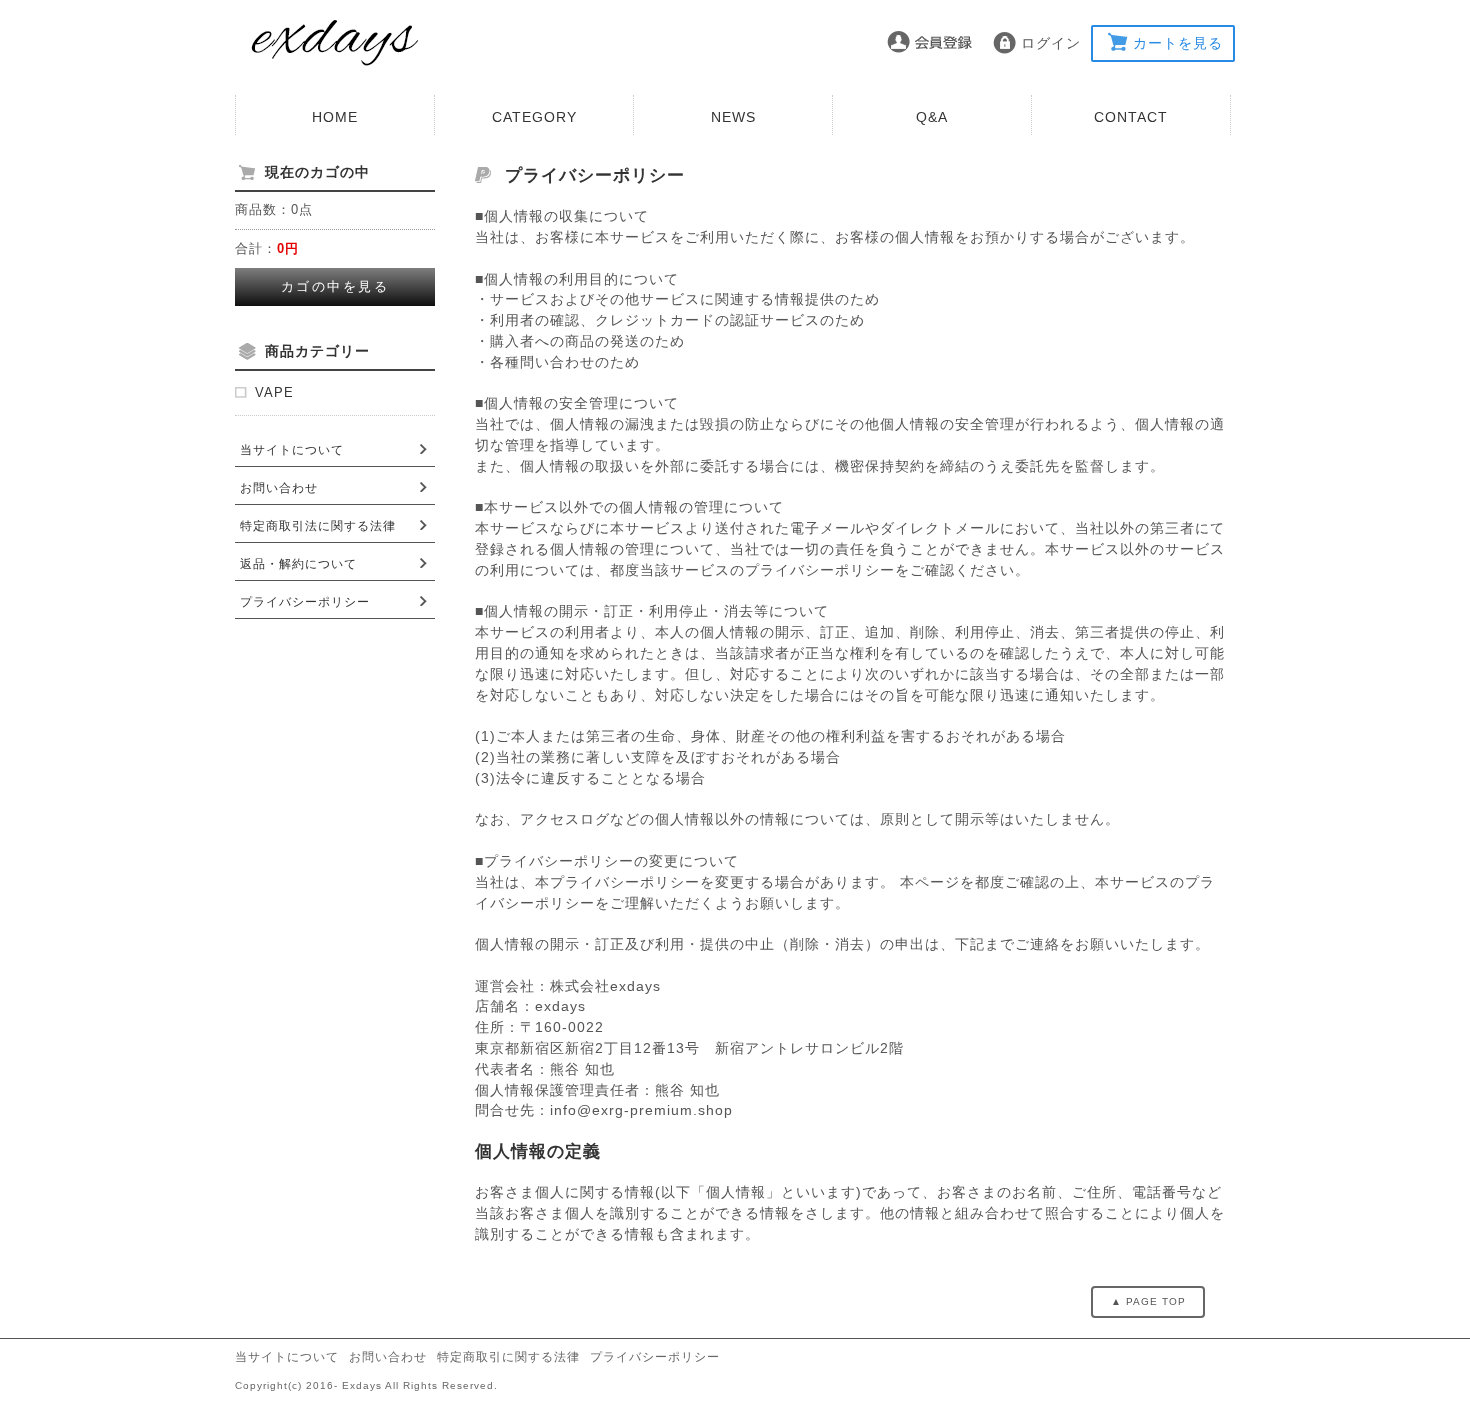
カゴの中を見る (335, 286)
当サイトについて (292, 450)
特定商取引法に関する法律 (318, 526)
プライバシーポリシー (305, 602)
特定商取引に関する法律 (508, 1357)
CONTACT (1131, 117)
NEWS (733, 117)
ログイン (1051, 43)
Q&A (932, 117)
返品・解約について (298, 564)
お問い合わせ (279, 488)
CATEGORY (534, 117)
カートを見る (1178, 43)
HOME (335, 117)
